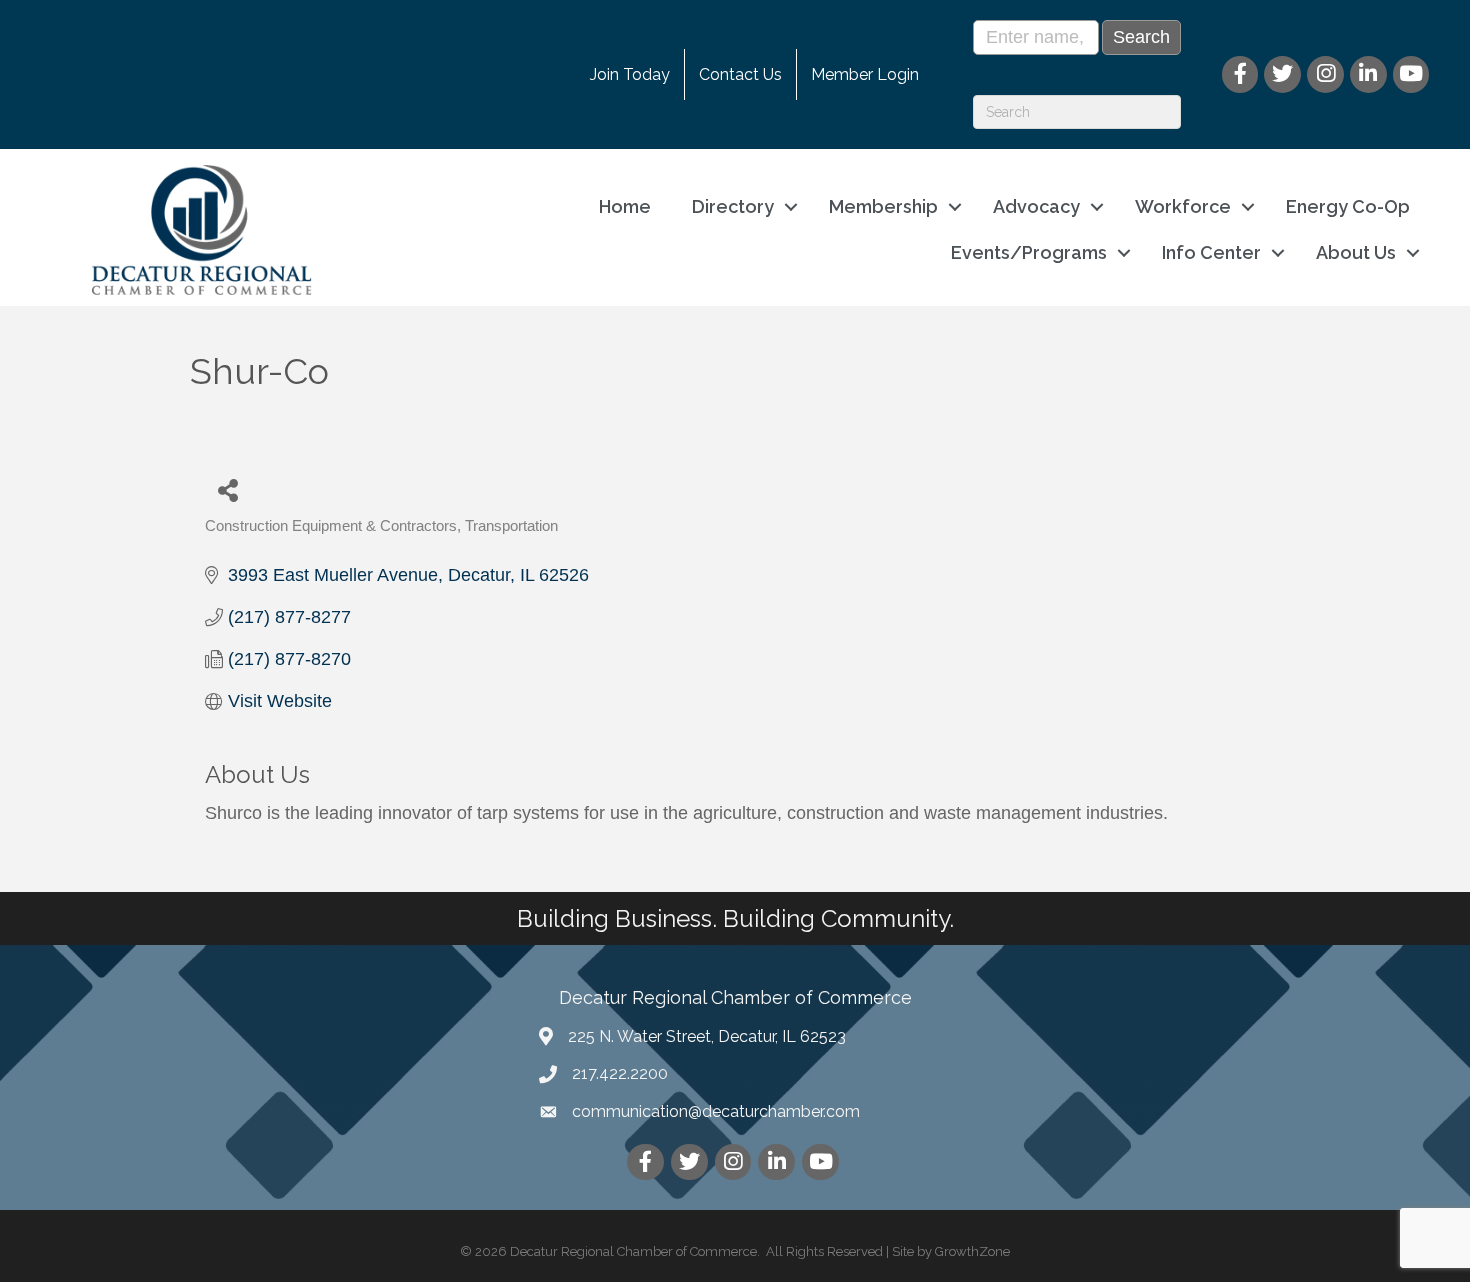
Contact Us (740, 74)
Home (625, 206)
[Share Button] (227, 489)
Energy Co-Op (1348, 206)
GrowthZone (972, 1251)
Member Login (865, 74)
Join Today (630, 74)
